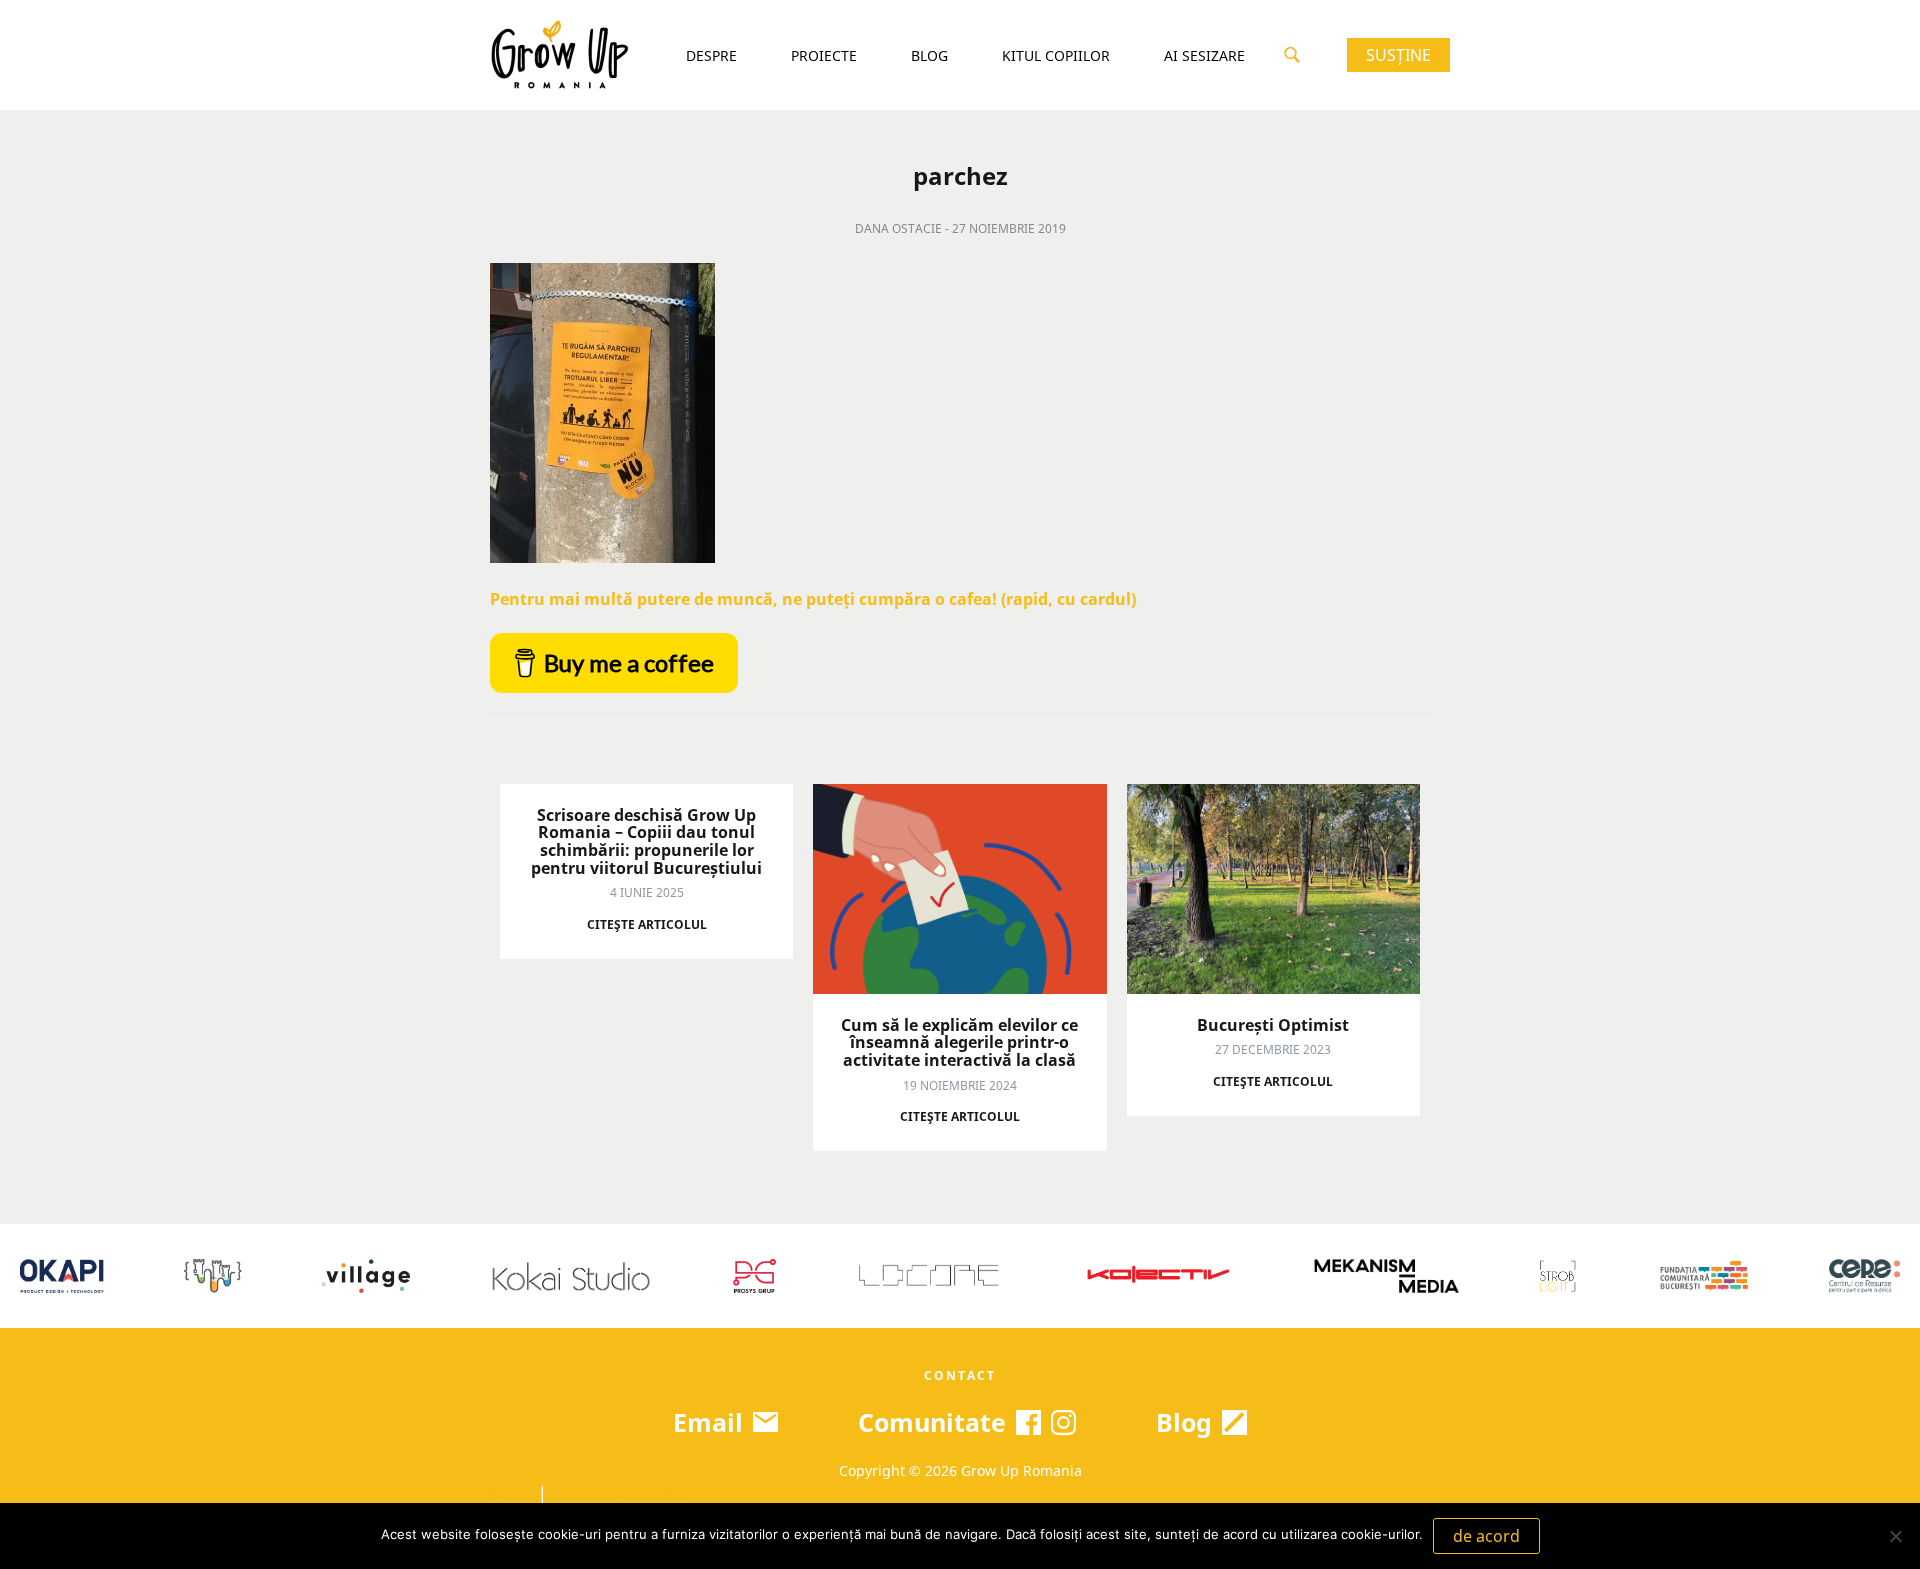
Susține (1398, 55)
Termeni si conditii (620, 1492)
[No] (1895, 1536)
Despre (711, 55)
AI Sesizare (1204, 55)
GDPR (512, 1492)
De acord (1486, 1536)
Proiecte (824, 55)
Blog (929, 55)
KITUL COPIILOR (1056, 55)
